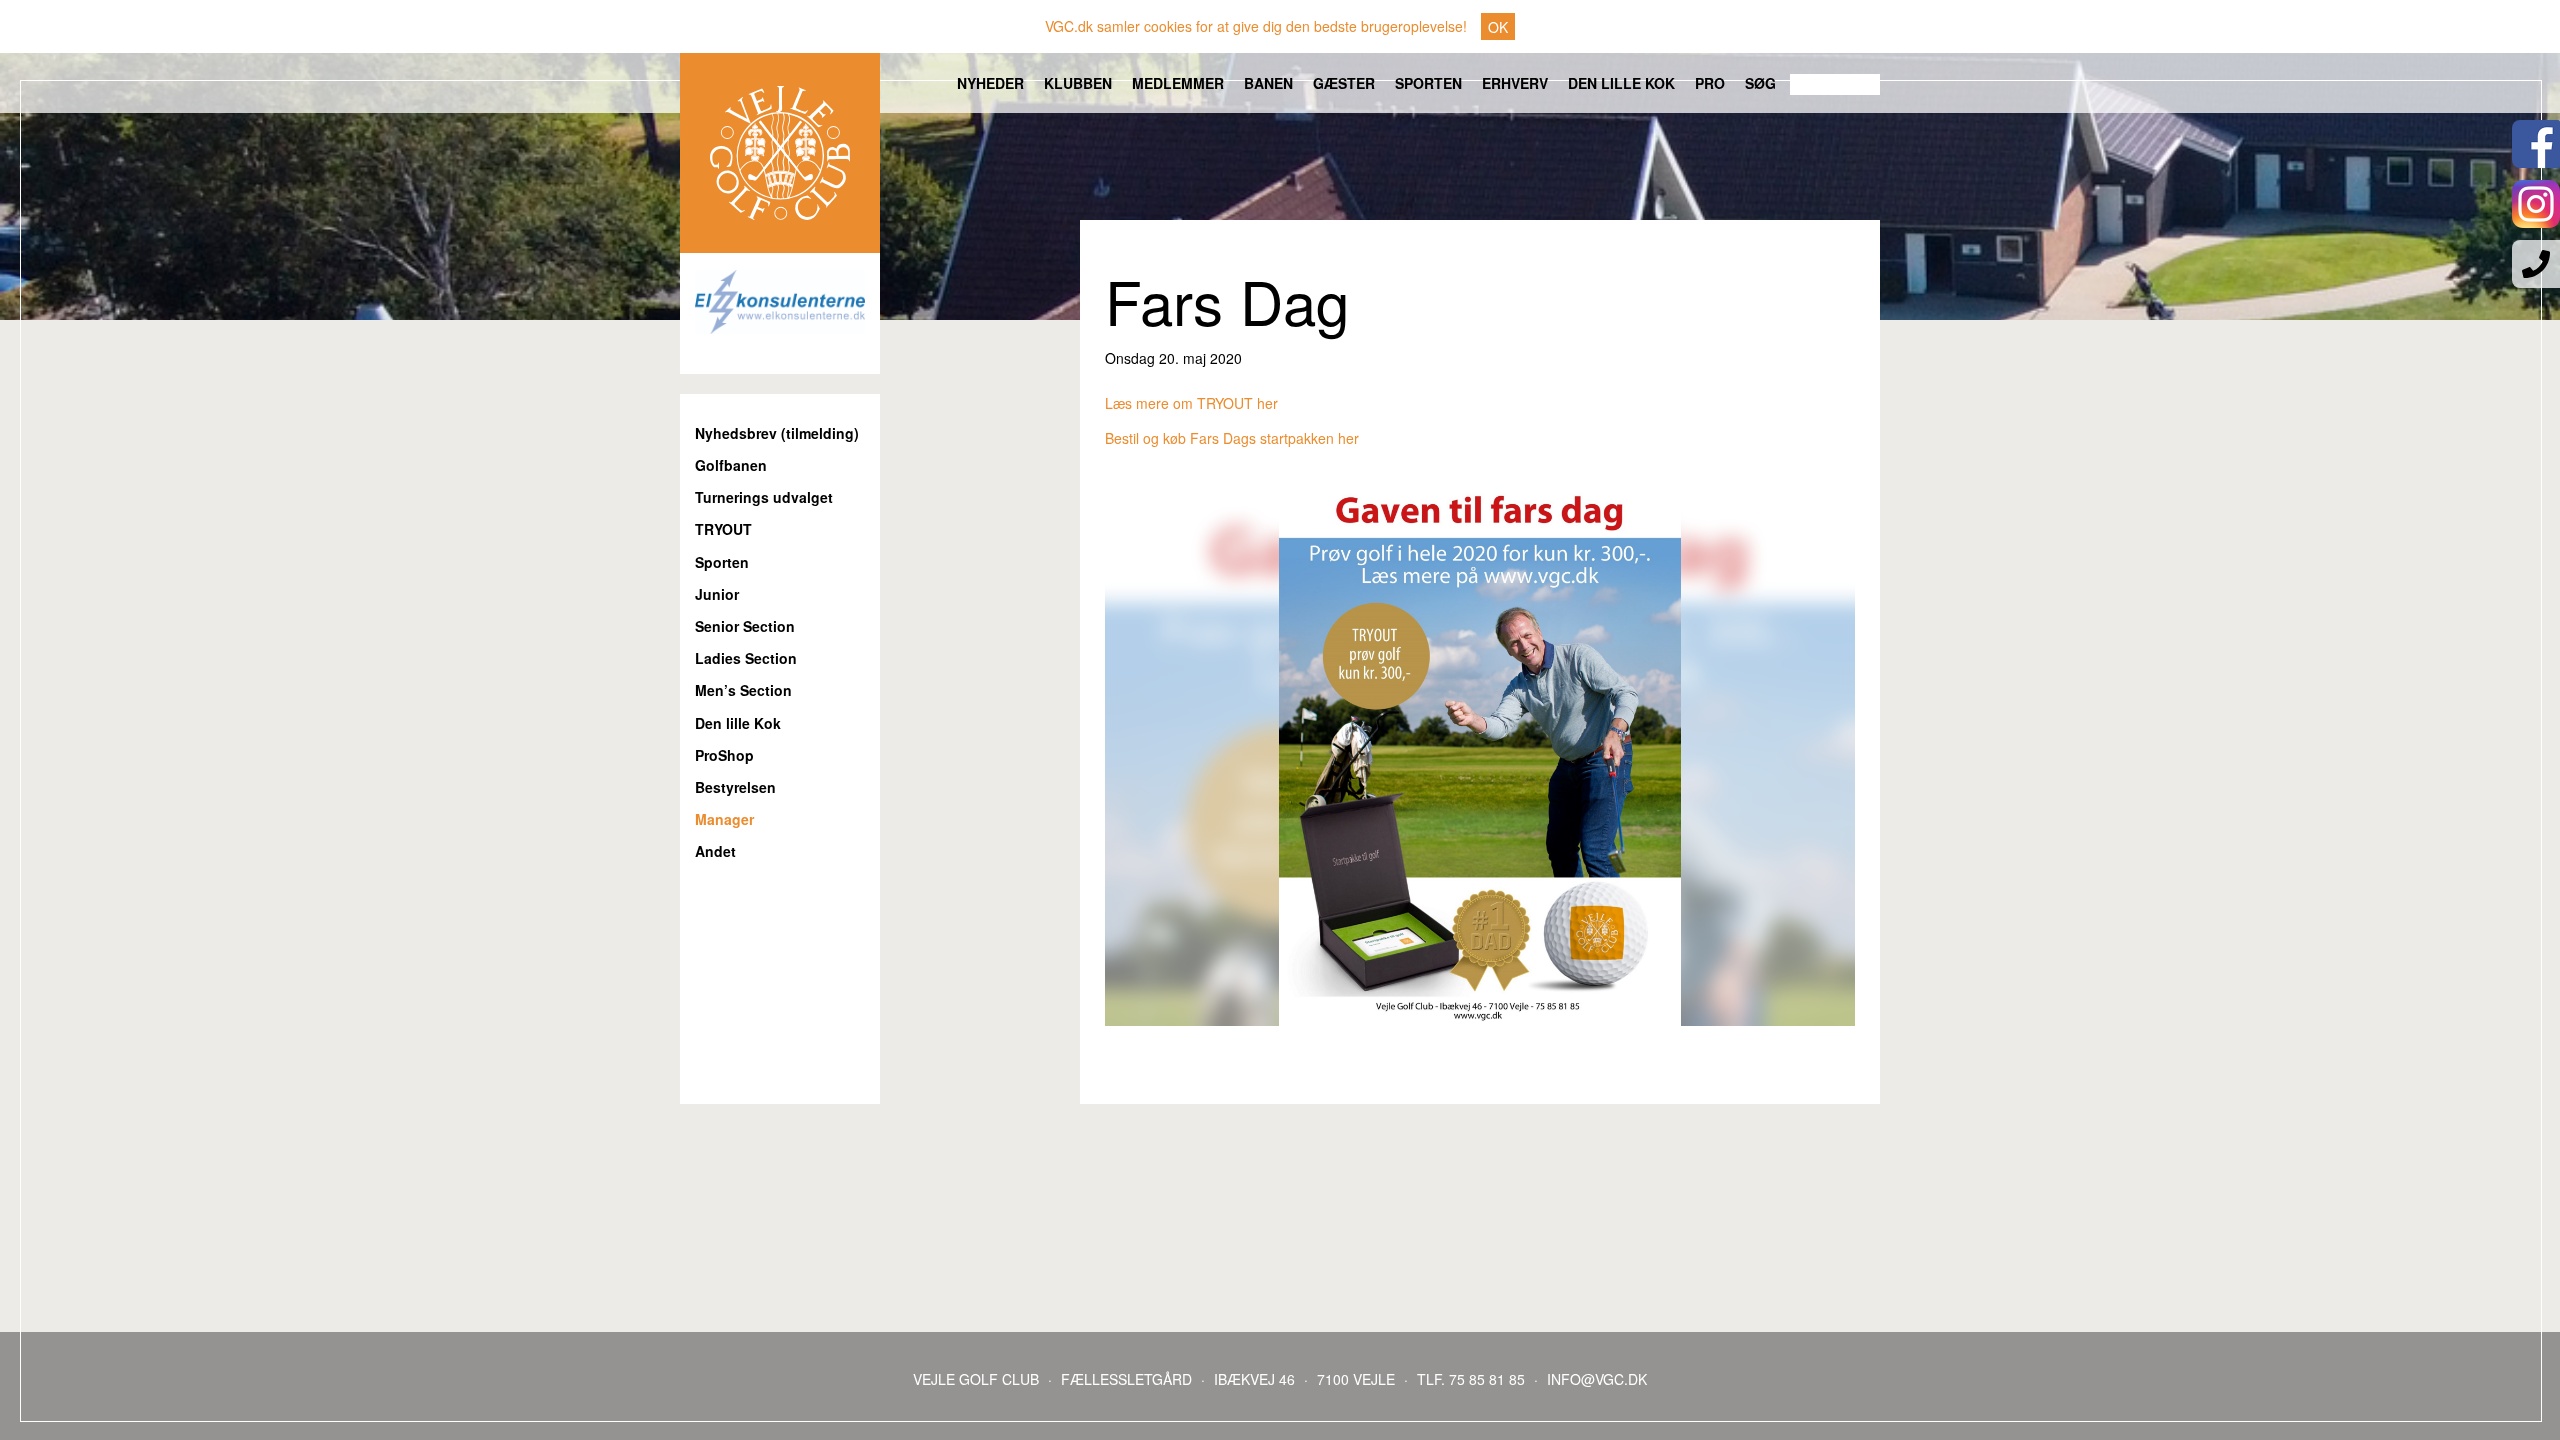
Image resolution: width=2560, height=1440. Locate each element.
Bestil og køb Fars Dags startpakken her (1232, 438)
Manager (724, 819)
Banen (1268, 83)
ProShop (724, 755)
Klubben (1078, 83)
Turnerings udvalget (764, 497)
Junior (717, 594)
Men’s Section (743, 690)
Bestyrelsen (735, 787)
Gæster (1344, 83)
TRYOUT (723, 529)
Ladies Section (746, 658)
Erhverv (1515, 83)
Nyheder (990, 83)
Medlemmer (1178, 83)
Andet (715, 851)
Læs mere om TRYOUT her (1191, 403)
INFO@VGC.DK (1597, 1379)
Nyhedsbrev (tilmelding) (777, 433)
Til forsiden (780, 153)
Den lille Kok (1621, 83)
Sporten (1428, 83)
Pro (1710, 83)
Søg (1760, 83)
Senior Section (745, 626)
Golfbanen (731, 465)
